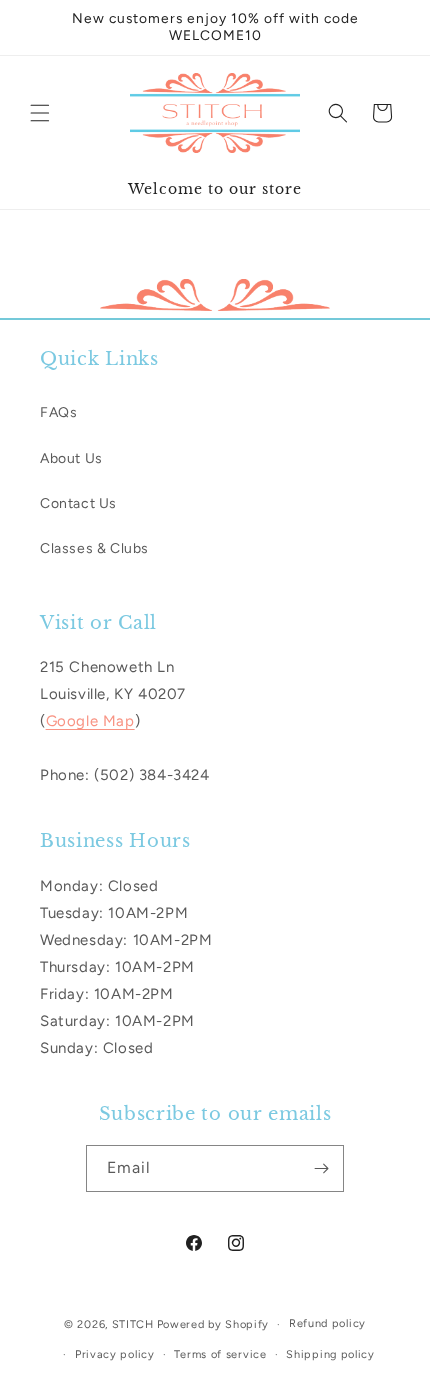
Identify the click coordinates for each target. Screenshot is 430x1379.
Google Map (90, 721)
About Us (71, 458)
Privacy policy (115, 1354)
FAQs (58, 412)
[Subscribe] (321, 1168)
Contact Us (78, 503)
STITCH (133, 1324)
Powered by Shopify (213, 1324)
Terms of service (220, 1354)
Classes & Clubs (94, 548)
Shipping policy (330, 1354)
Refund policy (327, 1323)
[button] (40, 113)
